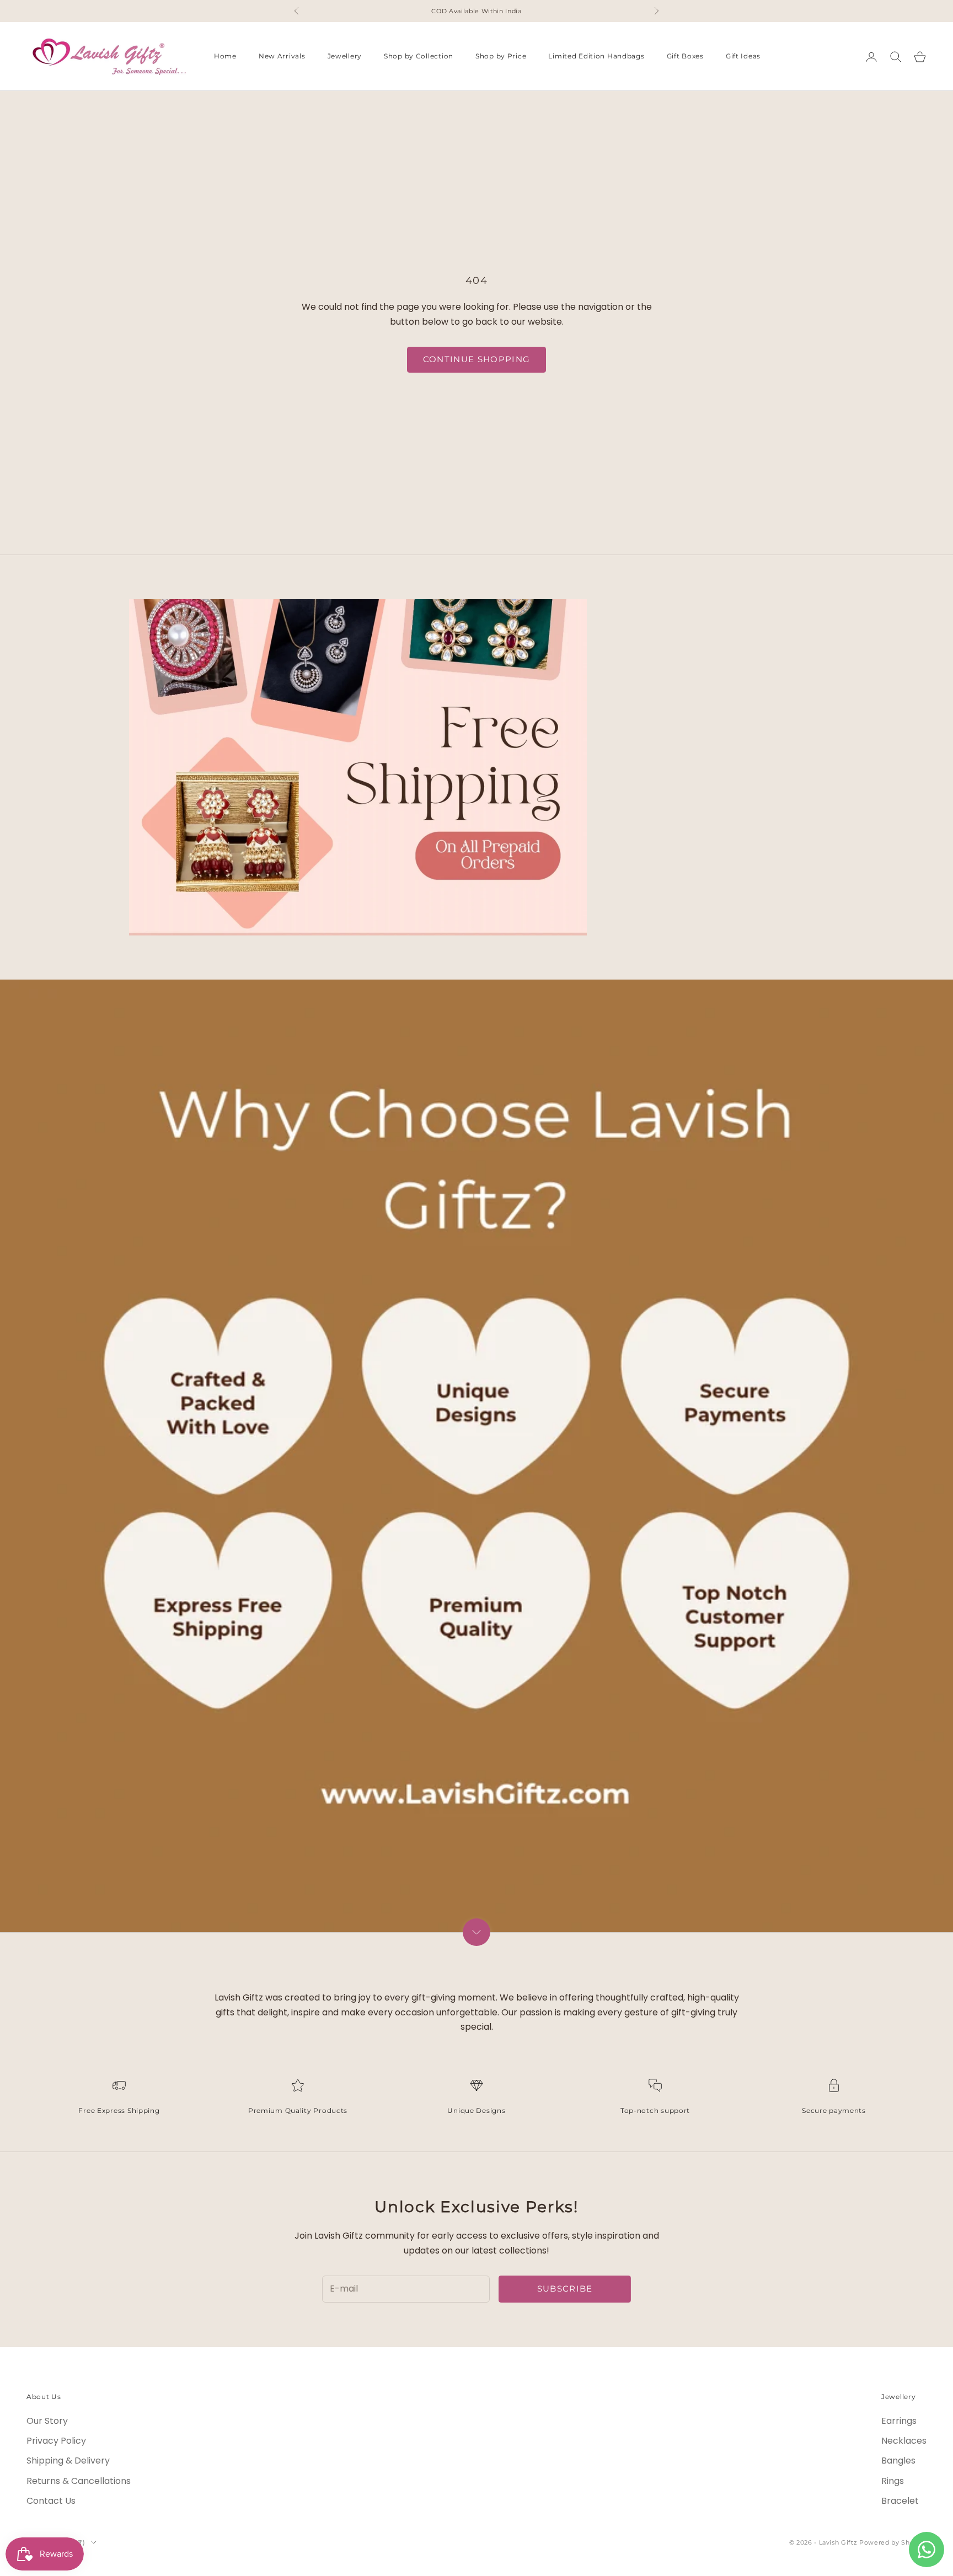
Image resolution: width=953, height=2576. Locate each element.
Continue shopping (477, 359)
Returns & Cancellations (79, 2481)
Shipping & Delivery (68, 2461)
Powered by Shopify (893, 2542)
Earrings (899, 2421)
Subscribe (565, 2289)
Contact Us (51, 2501)
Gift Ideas (743, 57)
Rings (893, 2481)
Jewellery (345, 57)
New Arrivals (282, 57)
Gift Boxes (685, 57)
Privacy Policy (56, 2441)
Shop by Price (501, 57)
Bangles (898, 2461)
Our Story (47, 2421)
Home (225, 57)
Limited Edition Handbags (596, 57)
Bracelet (900, 2501)
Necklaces (904, 2441)
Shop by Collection (419, 57)
